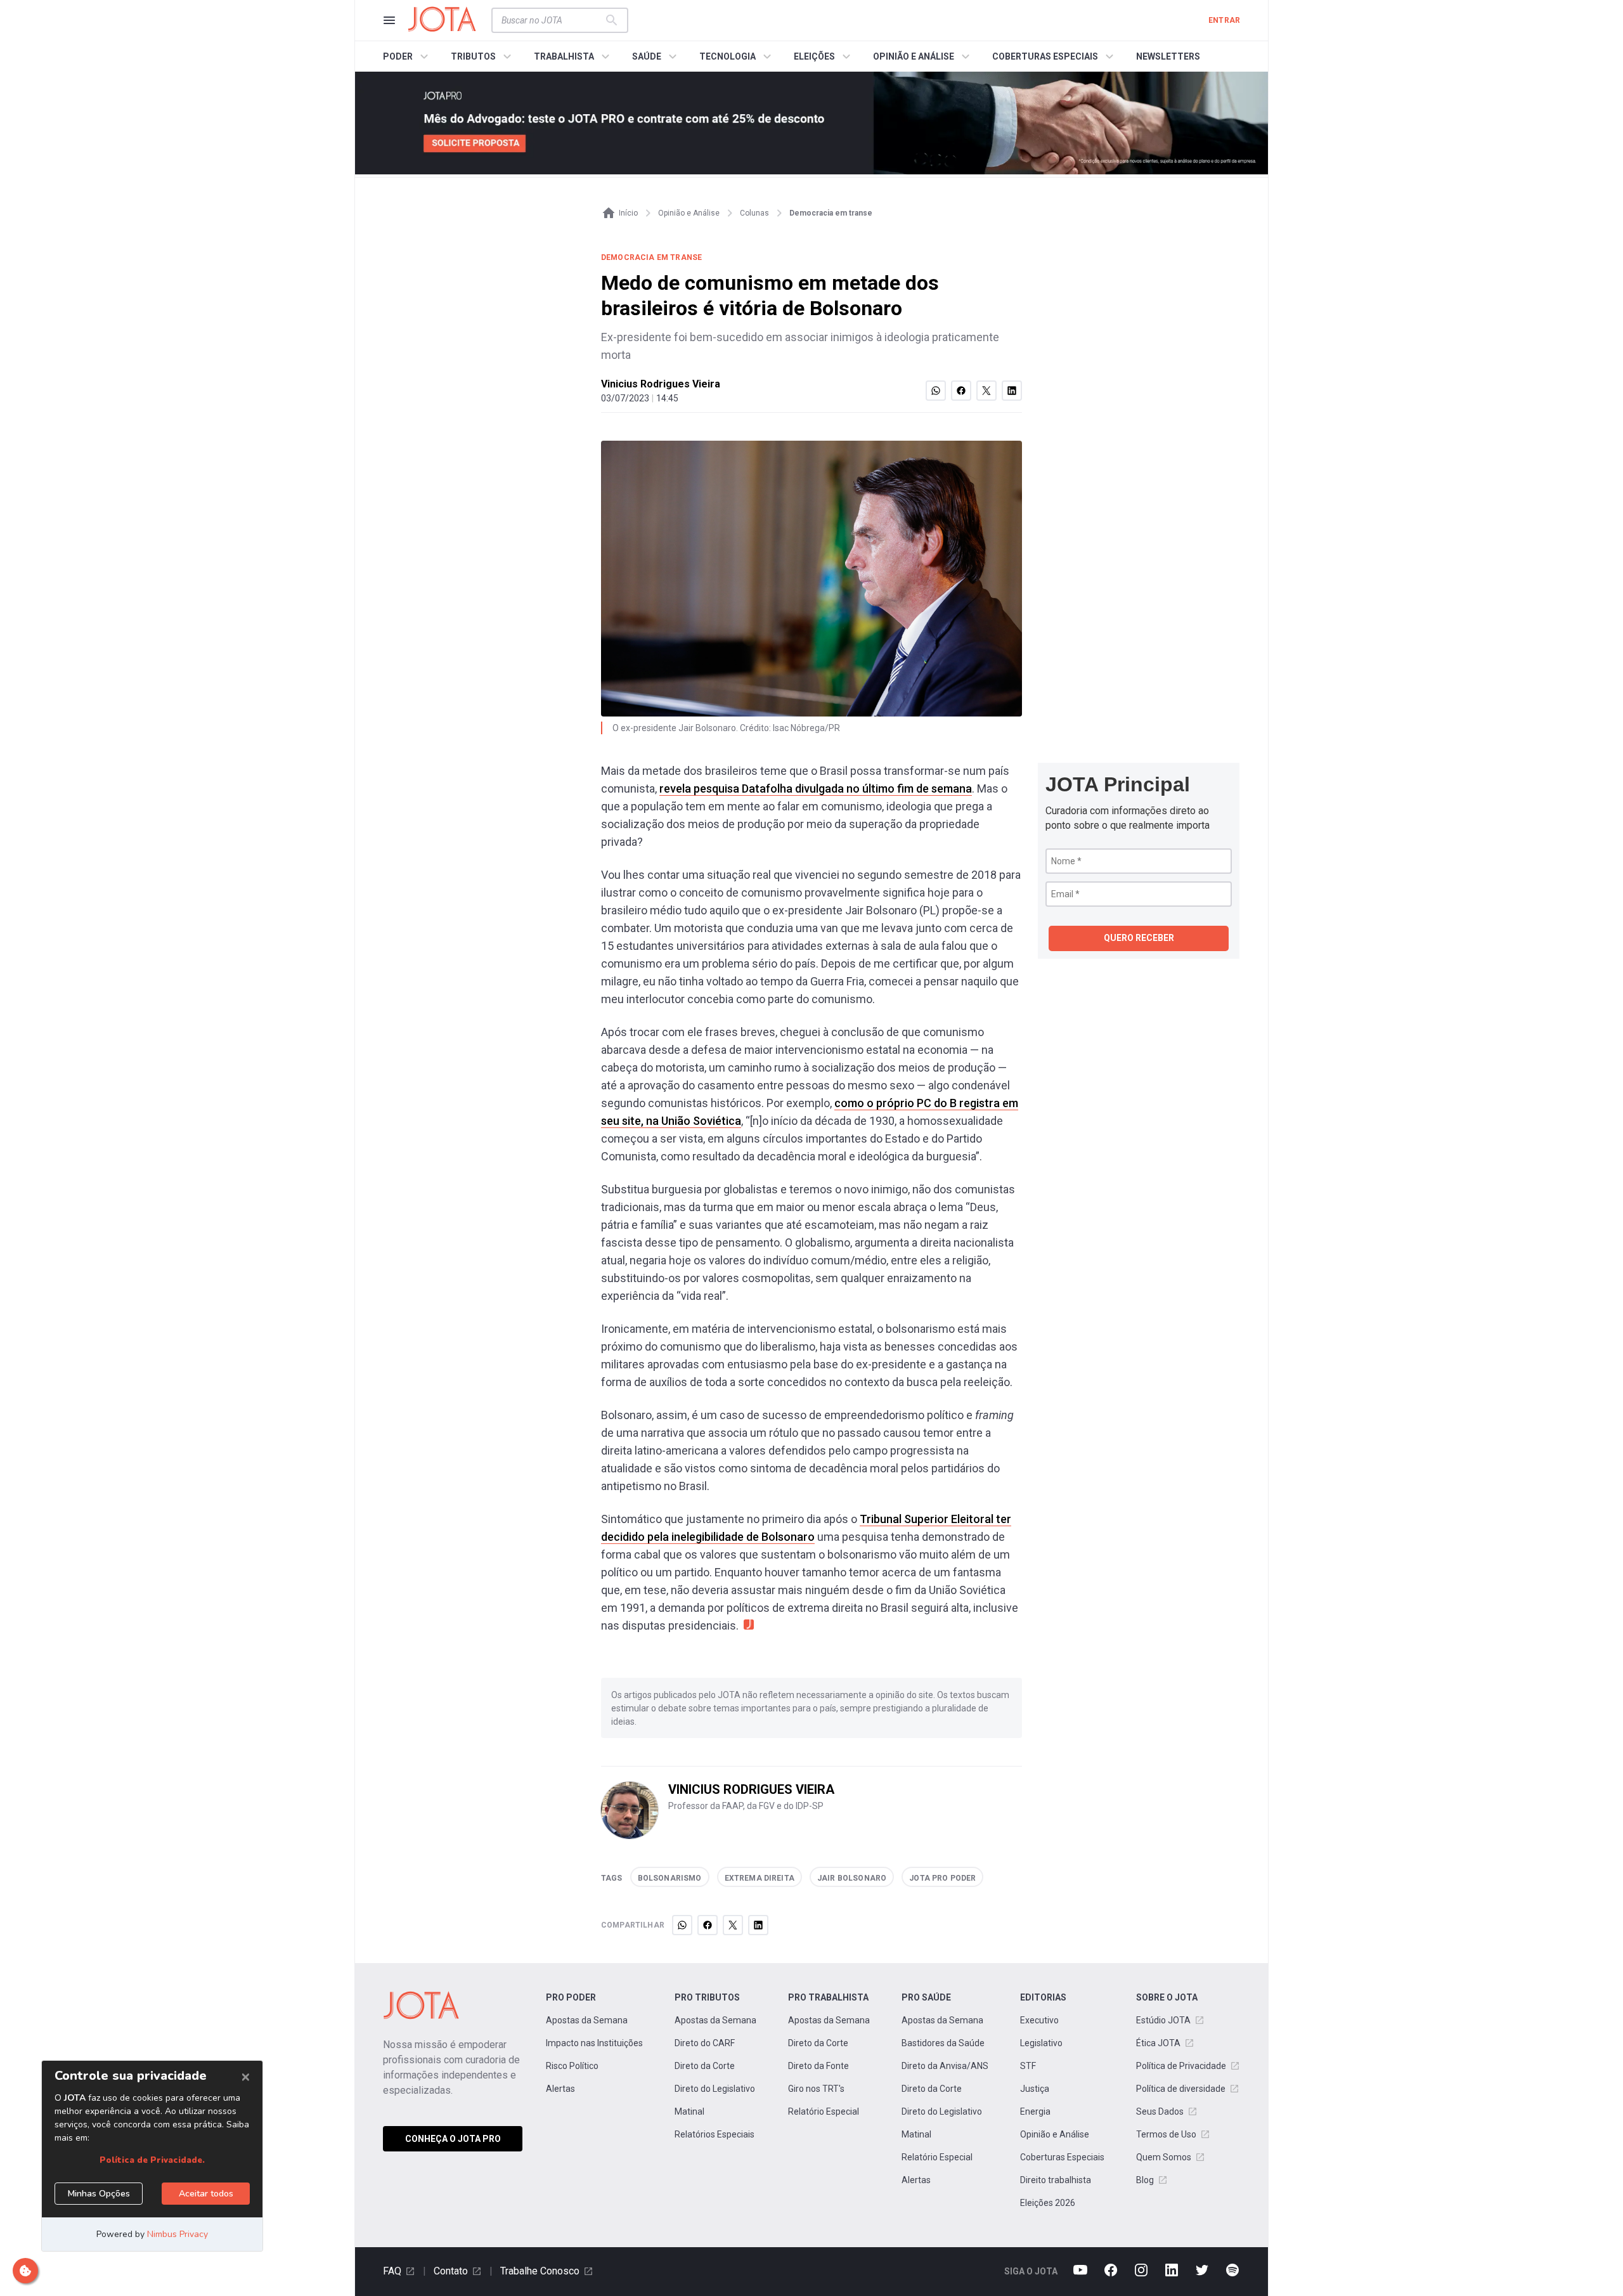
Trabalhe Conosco (540, 2271)
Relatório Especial (824, 2111)
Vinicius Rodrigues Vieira (661, 384)
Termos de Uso (1166, 2134)
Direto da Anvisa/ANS (945, 2066)
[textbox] (552, 20)
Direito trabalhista (1056, 2180)
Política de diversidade (1181, 2089)
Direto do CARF (705, 2043)
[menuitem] (407, 56)
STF (1028, 2066)
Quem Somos (1164, 2157)
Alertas (560, 2089)
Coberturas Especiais (1062, 2157)
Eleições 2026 (1048, 2203)
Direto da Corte (705, 2066)
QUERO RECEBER (1139, 938)
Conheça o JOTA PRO (453, 2139)
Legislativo (1041, 2043)
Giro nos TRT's (816, 2089)
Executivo (1039, 2020)
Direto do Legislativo (715, 2089)
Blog (1145, 2180)
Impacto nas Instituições (594, 2043)
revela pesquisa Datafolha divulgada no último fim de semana (816, 788)
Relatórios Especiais (715, 2134)
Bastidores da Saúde (943, 2043)
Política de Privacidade (1181, 2066)
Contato (451, 2271)
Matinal (689, 2111)
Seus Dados (1160, 2111)
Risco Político (572, 2066)
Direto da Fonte (818, 2066)
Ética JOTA (1158, 2043)
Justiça (1035, 2089)
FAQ (392, 2271)
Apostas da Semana (587, 2020)
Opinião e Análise (1055, 2134)
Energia (1035, 2111)
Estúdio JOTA (1163, 2020)
